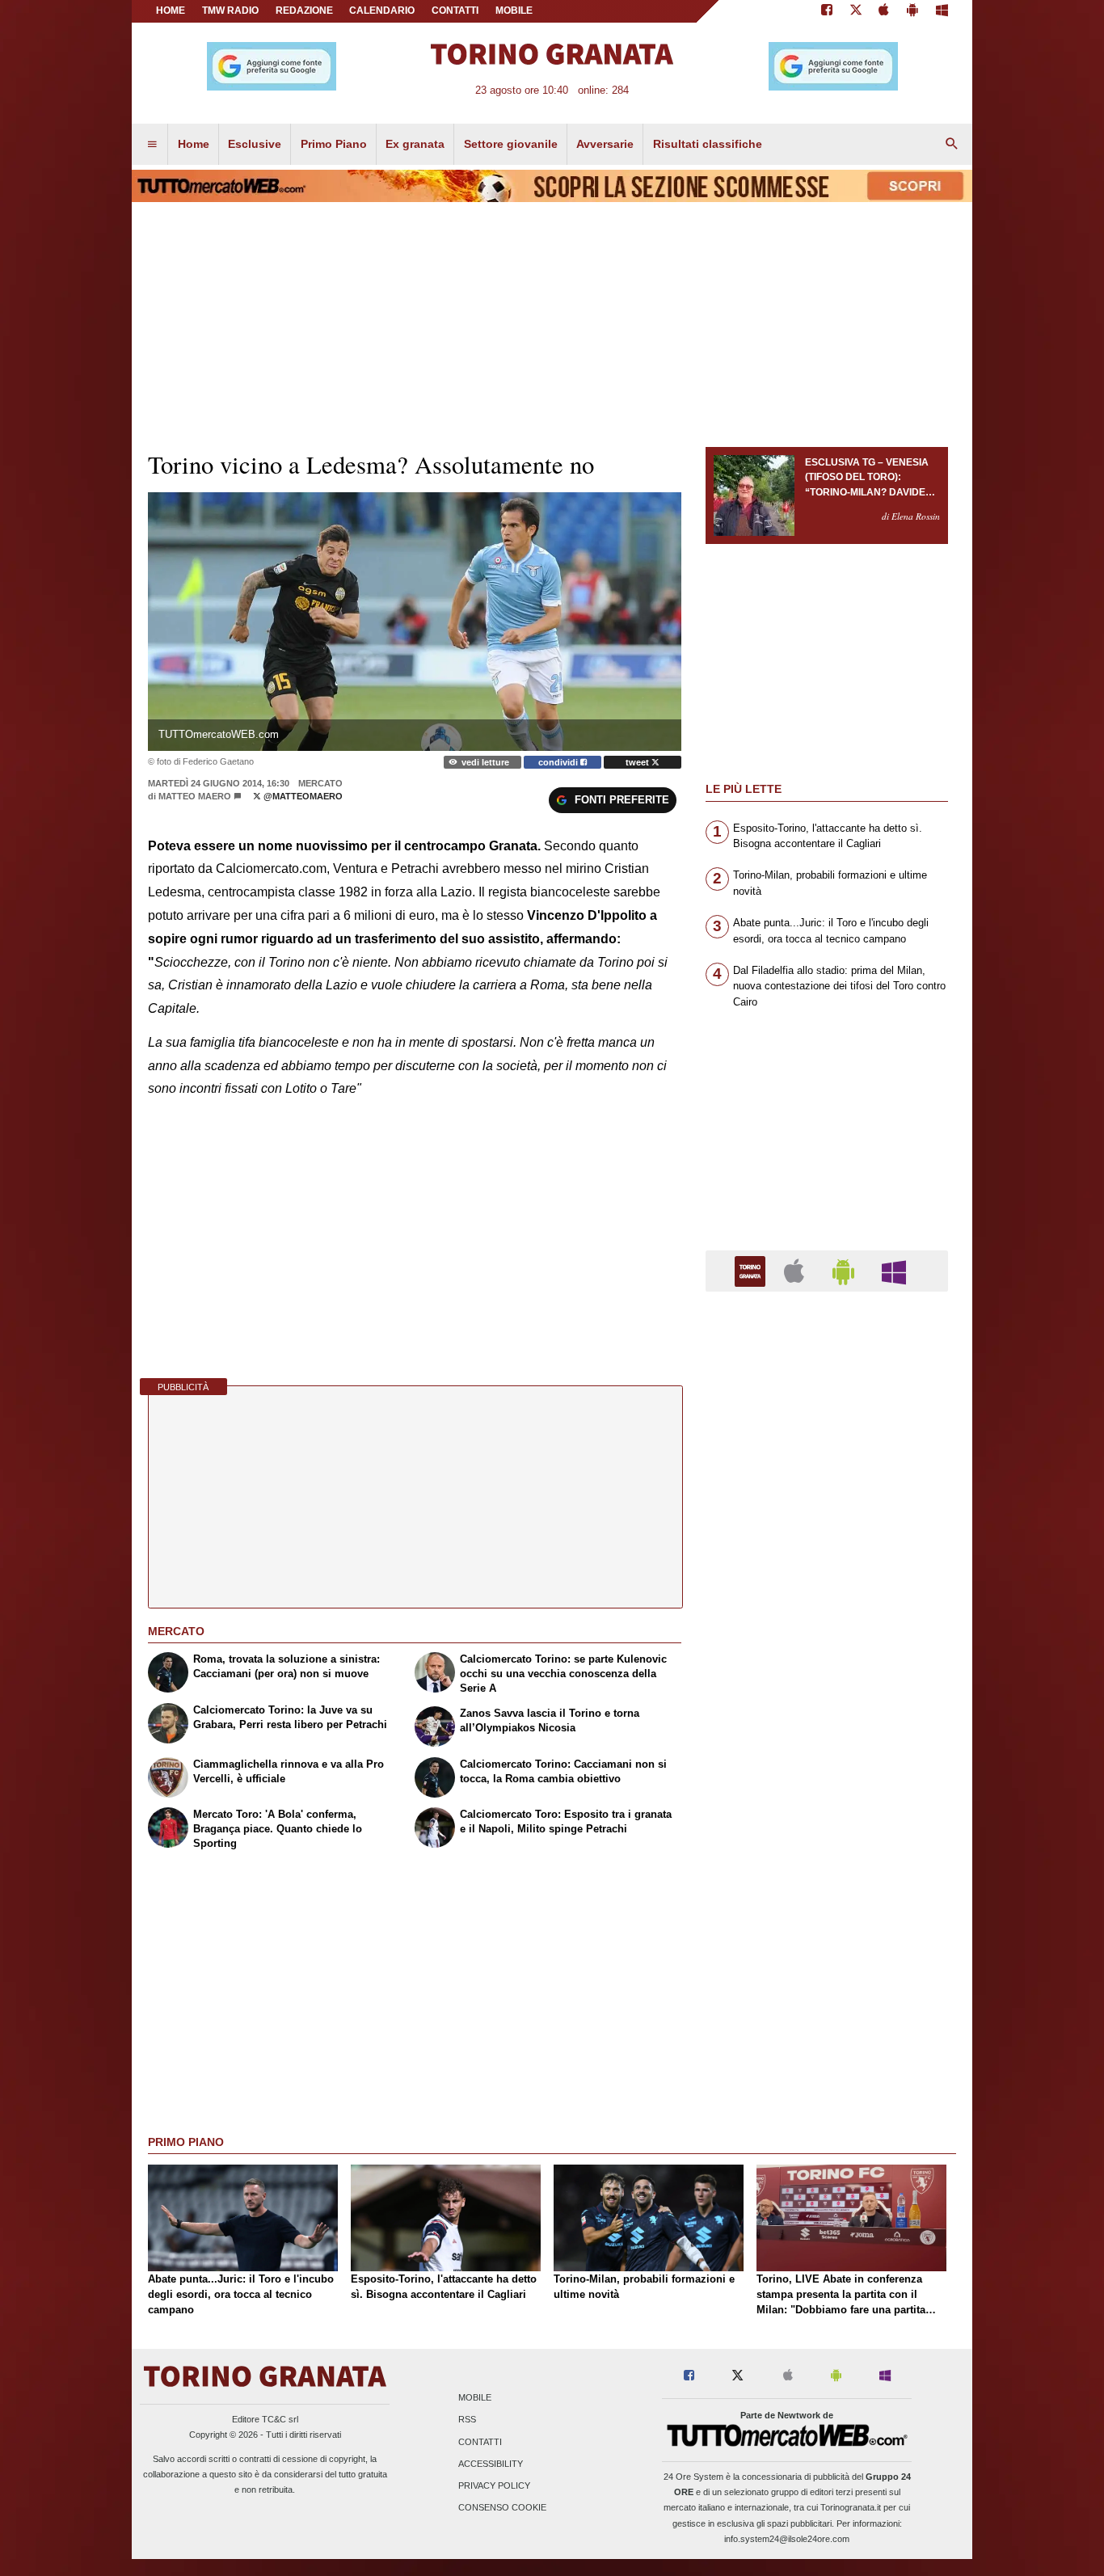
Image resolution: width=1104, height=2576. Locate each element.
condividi (559, 762)
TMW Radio (230, 11)
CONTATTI (455, 11)
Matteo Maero (195, 796)
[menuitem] (152, 145)
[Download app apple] (885, 11)
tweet (638, 762)
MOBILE (514, 11)
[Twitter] (856, 11)
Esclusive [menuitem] (255, 144)
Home (171, 11)
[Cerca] (952, 145)
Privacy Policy (494, 2485)
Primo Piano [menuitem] (334, 144)
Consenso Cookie (502, 2508)
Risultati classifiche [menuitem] (708, 144)
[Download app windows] (942, 11)
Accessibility (491, 2464)
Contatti (480, 2442)
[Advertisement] (827, 1931)
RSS (467, 2420)
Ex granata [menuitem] (415, 144)
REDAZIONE (304, 11)
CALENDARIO (382, 11)
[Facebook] (827, 11)
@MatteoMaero (302, 796)
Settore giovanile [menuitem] (511, 144)
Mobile (475, 2398)
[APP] (752, 1270)
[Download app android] (912, 11)
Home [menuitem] (194, 144)
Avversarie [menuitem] (605, 144)
